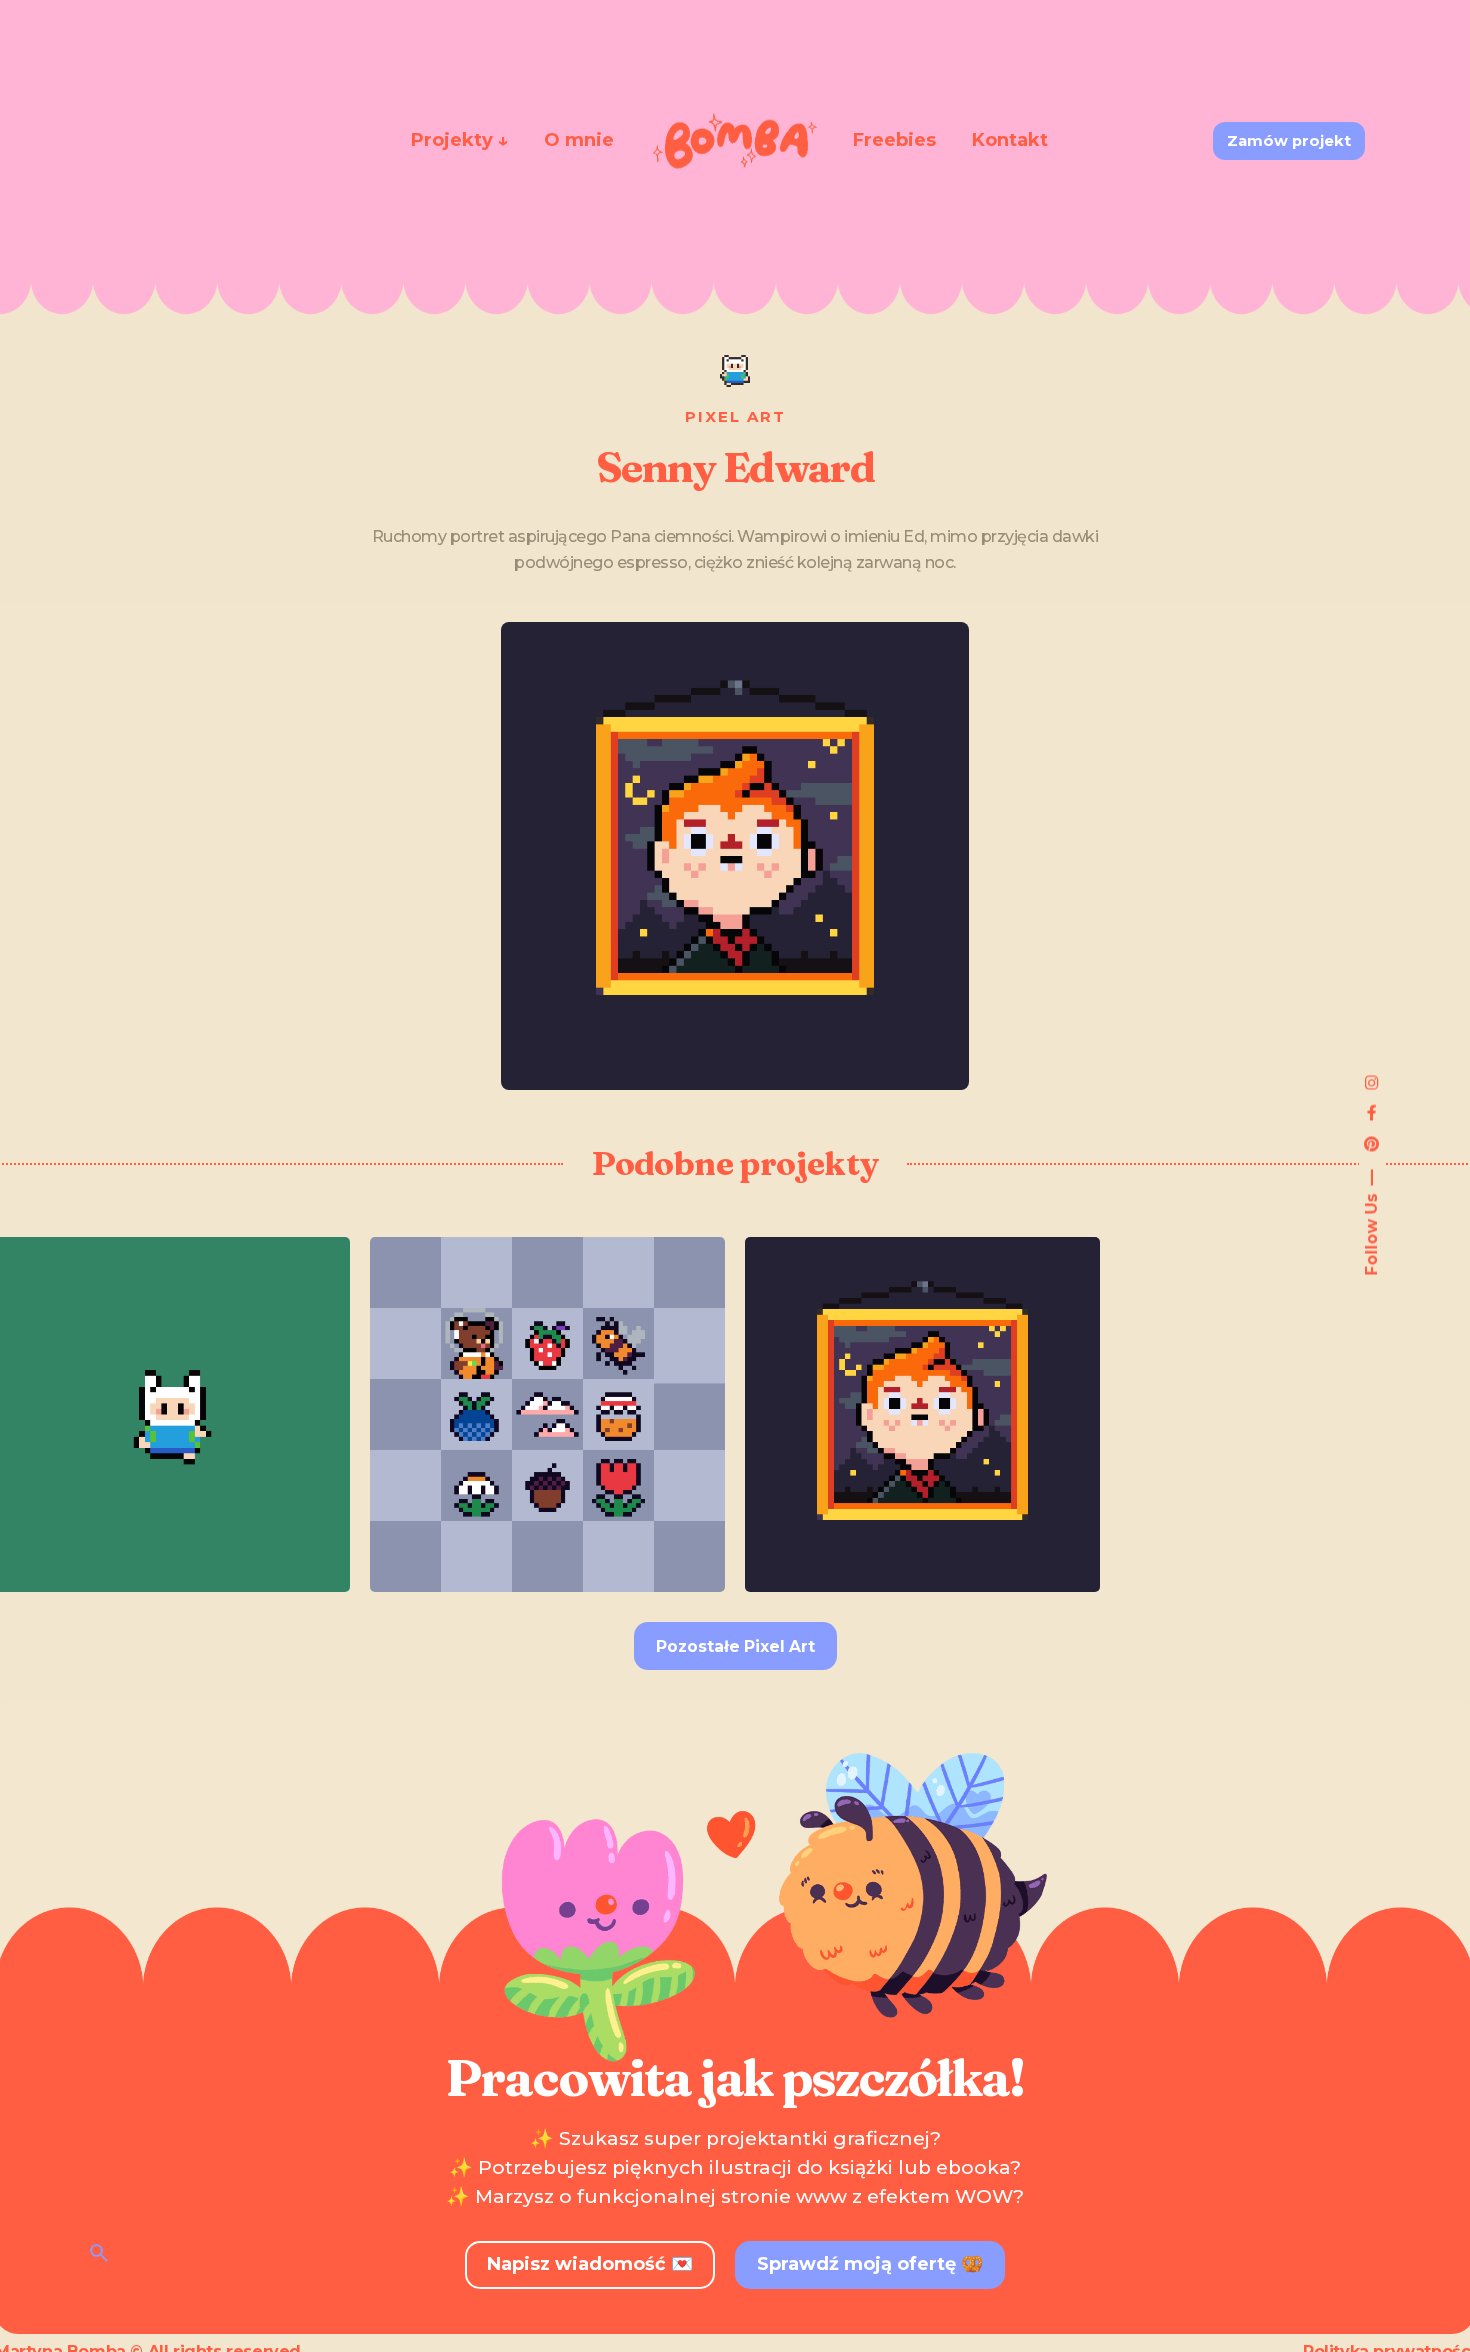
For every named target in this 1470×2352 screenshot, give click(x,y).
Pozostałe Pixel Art (735, 1646)
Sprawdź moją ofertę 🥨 (870, 2264)
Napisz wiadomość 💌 (590, 2264)
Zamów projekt (1289, 141)
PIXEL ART (735, 416)
